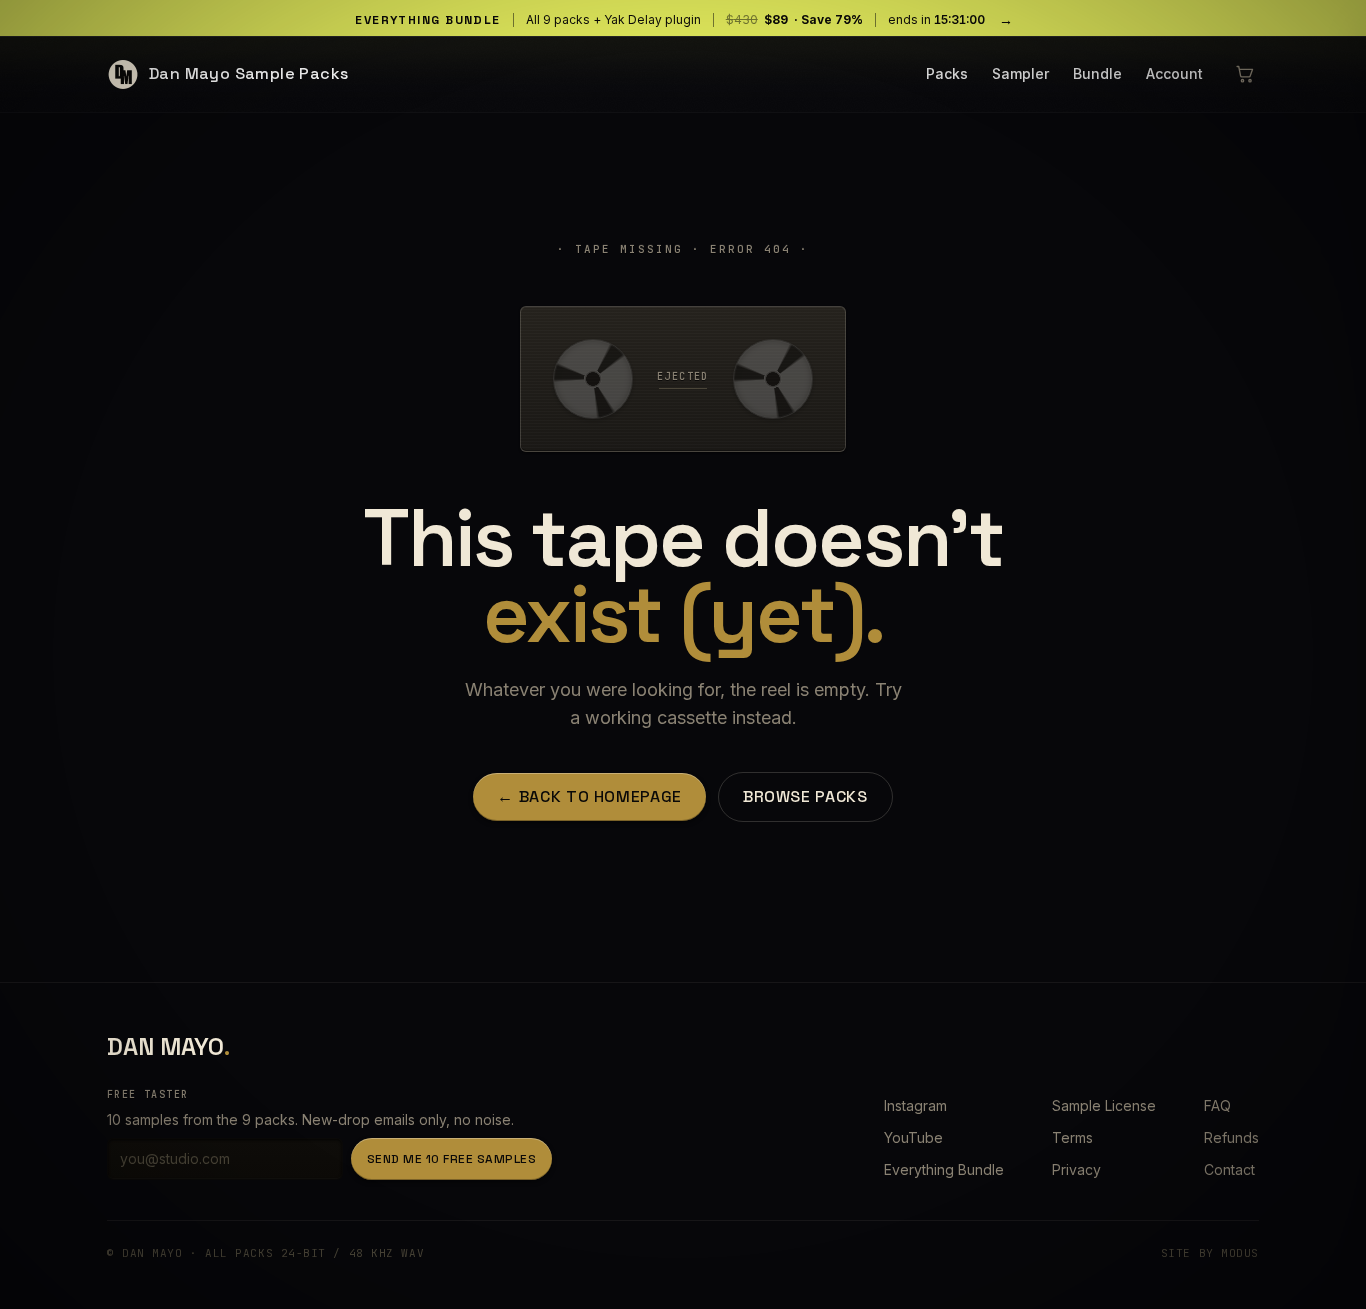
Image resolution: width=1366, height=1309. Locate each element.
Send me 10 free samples (451, 1159)
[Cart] (1245, 74)
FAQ (1217, 1105)
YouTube (913, 1137)
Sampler (1020, 73)
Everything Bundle (944, 1169)
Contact (1229, 1169)
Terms (1072, 1137)
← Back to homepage (589, 796)
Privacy (1076, 1169)
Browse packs (805, 796)
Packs (947, 73)
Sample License (1104, 1105)
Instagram (915, 1105)
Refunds (1231, 1137)
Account (1174, 73)
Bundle (1097, 73)
